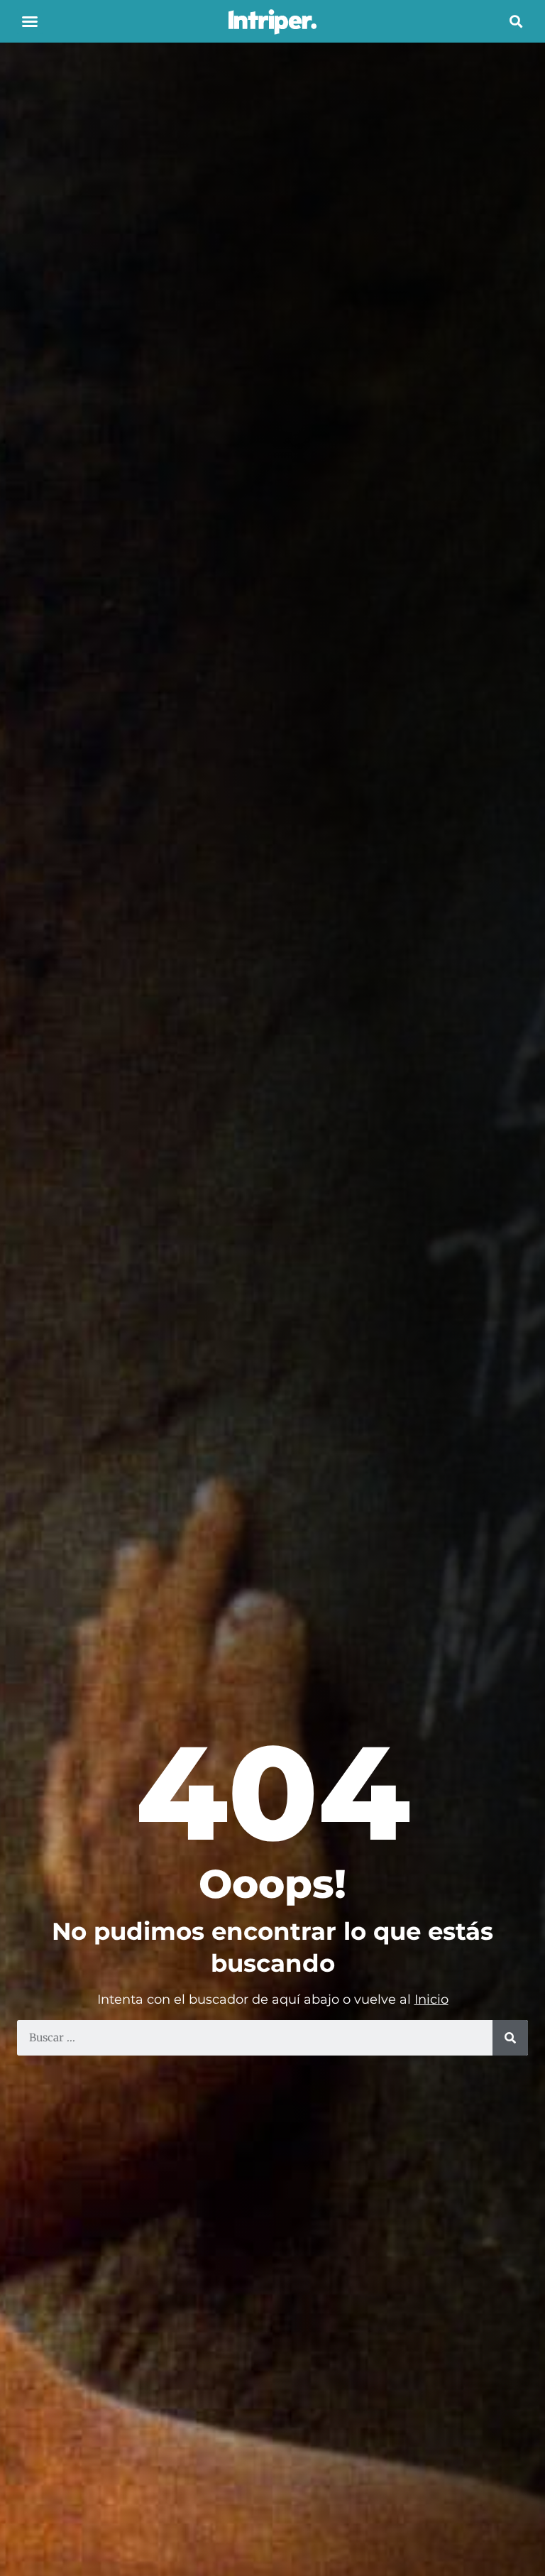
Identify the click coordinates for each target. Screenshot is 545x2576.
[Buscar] (510, 2038)
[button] (30, 21)
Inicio (431, 1999)
